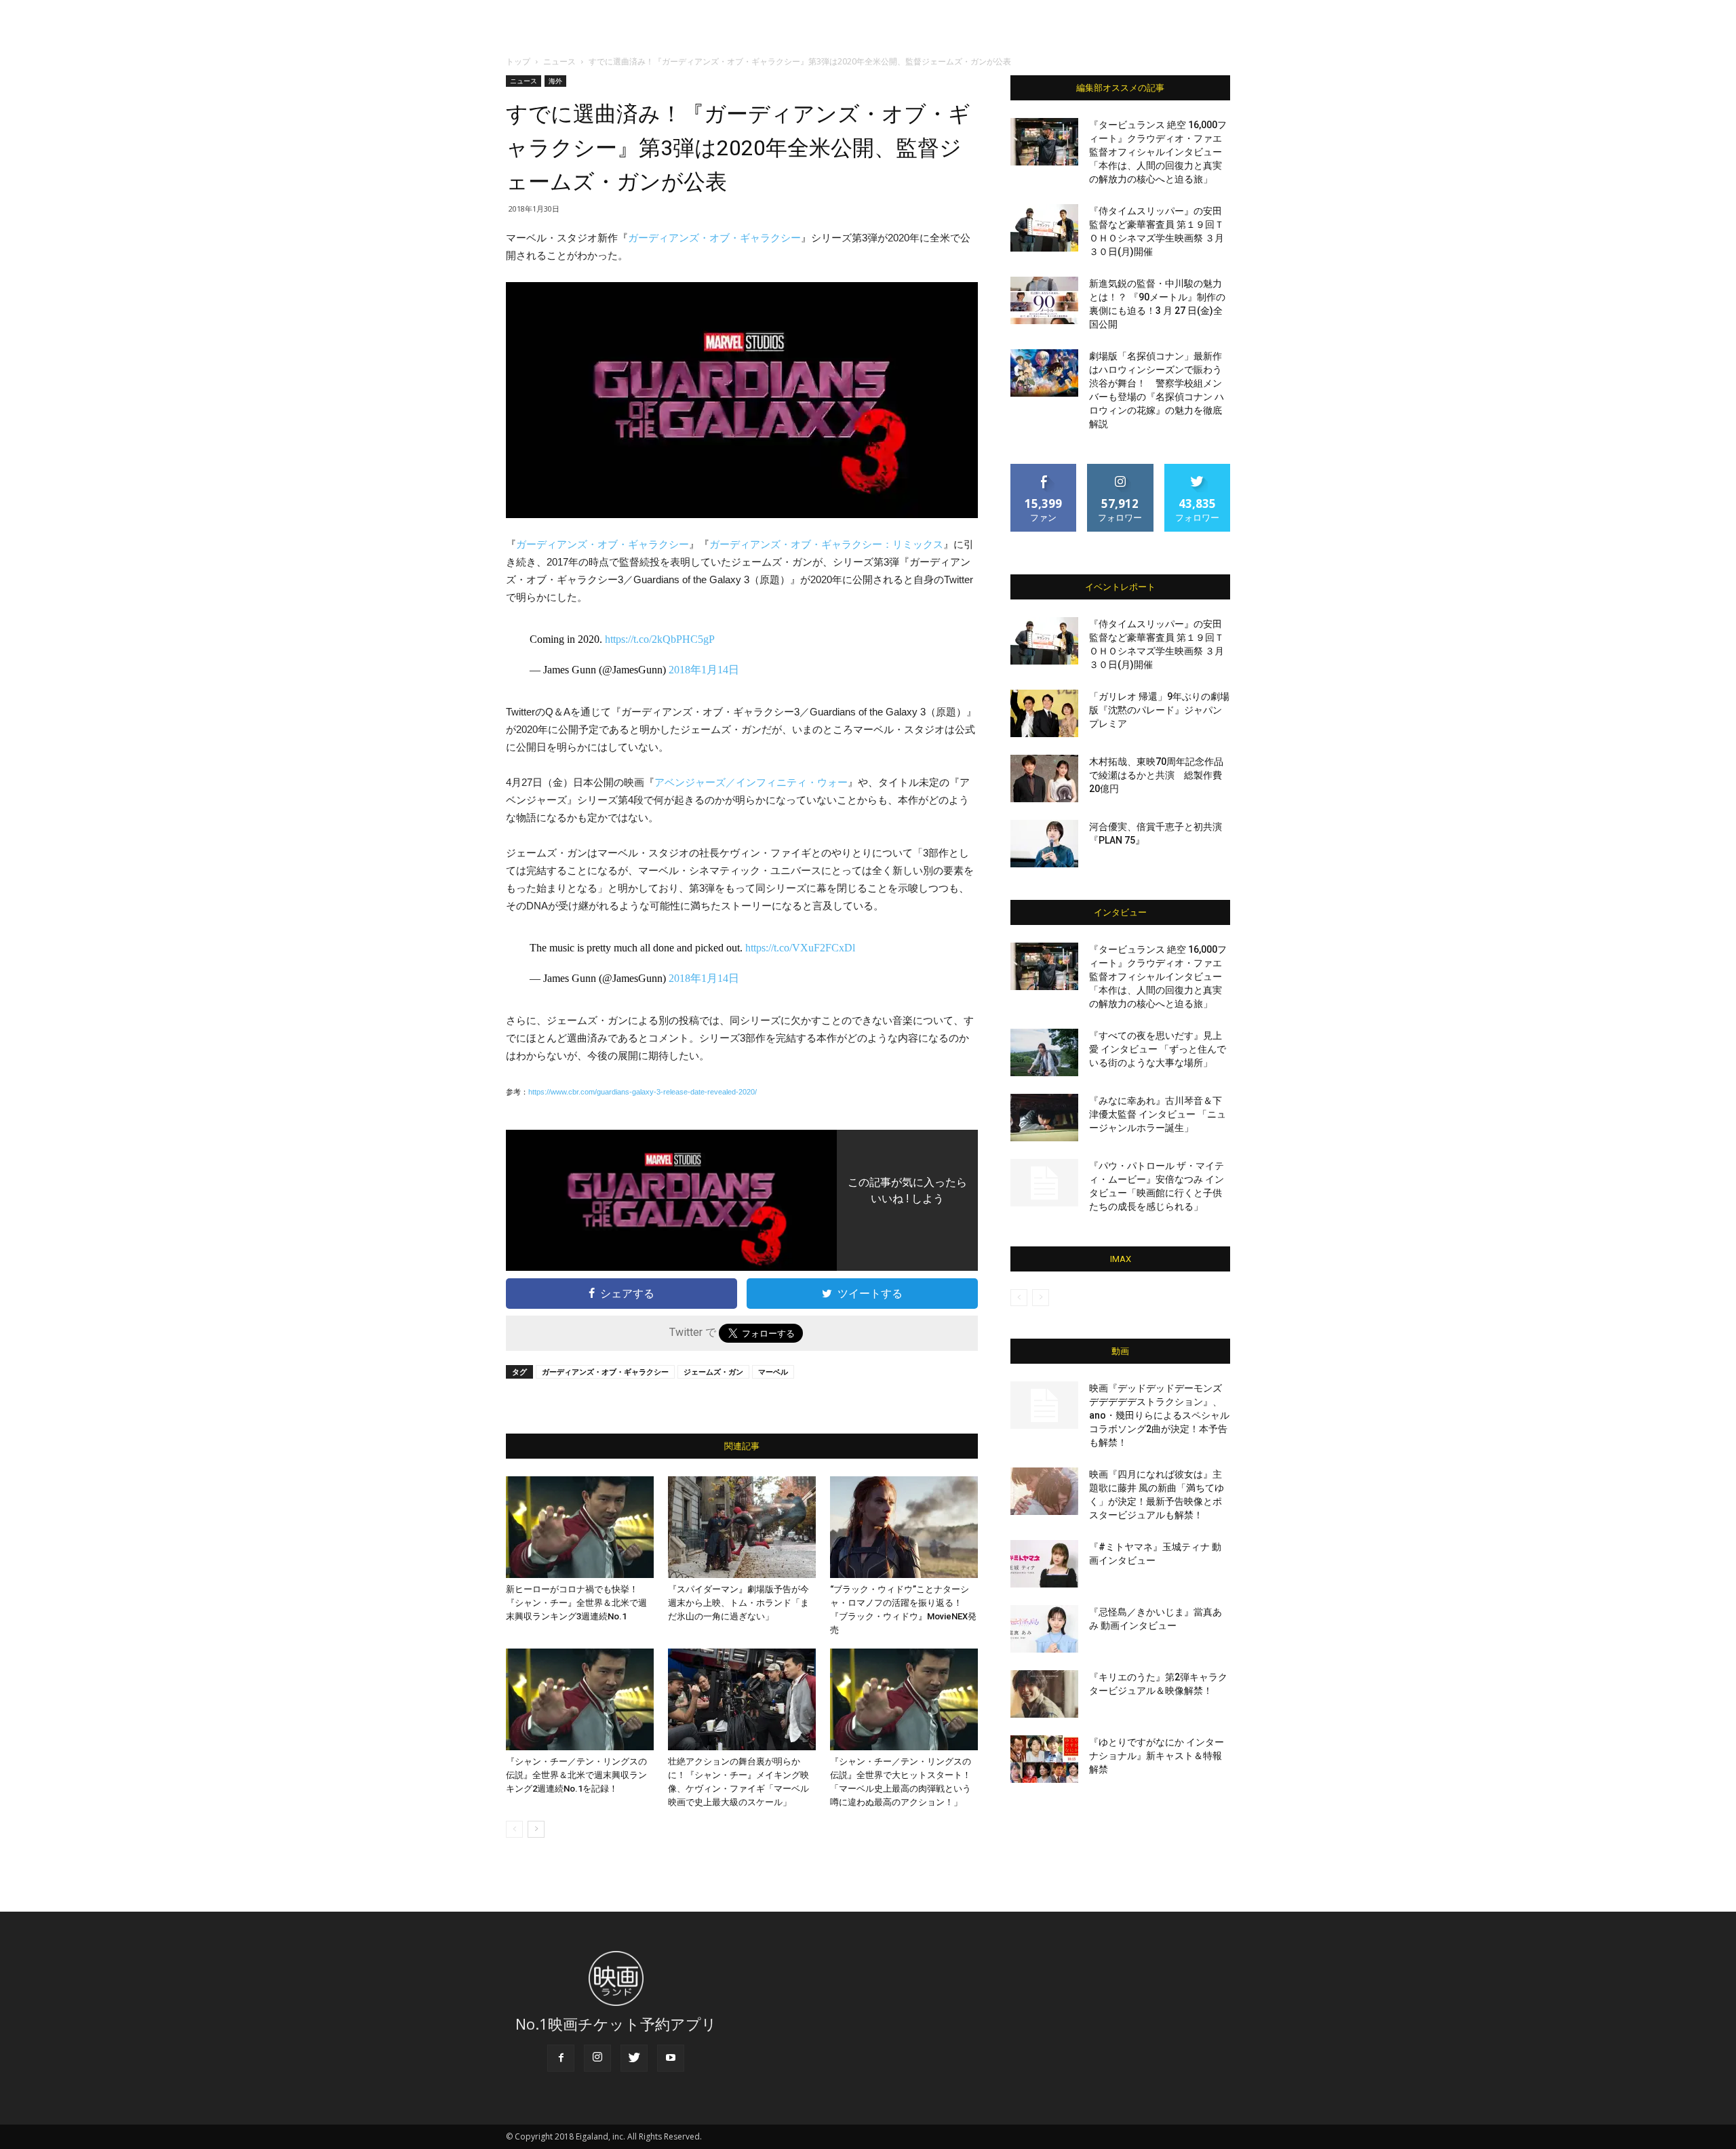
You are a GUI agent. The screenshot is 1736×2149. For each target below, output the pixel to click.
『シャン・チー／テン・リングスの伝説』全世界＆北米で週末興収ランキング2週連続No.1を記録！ (576, 1775)
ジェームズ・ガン (713, 1372)
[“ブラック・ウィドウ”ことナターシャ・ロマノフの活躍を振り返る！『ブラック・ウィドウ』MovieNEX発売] (904, 1527)
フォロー (1120, 469)
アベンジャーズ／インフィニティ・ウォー (751, 782)
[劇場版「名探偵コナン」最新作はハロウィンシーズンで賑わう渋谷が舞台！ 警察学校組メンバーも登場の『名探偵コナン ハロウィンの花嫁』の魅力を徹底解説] (1044, 373)
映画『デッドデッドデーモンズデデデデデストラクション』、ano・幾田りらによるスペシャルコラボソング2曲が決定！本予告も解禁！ (1159, 1415)
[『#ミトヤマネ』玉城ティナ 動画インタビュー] (1044, 1564)
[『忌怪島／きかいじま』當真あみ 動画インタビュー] (1044, 1629)
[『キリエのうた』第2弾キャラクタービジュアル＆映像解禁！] (1044, 1694)
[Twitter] (634, 2058)
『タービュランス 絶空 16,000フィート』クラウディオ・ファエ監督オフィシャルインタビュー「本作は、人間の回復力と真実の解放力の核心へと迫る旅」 (1158, 152)
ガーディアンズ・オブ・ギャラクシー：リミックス (826, 544)
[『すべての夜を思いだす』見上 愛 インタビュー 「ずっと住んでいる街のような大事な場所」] (1044, 1052)
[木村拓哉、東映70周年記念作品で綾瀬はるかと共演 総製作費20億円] (1044, 778)
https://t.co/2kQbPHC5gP (660, 639)
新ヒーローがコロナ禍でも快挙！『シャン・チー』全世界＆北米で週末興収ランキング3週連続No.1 (576, 1603)
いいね (1044, 469)
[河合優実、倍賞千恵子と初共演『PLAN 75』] (1044, 844)
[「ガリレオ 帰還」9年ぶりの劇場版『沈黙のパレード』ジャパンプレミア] (1044, 713)
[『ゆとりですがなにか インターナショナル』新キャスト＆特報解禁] (1044, 1759)
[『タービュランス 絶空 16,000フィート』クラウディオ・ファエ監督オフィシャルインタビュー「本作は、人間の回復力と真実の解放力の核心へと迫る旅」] (1044, 142)
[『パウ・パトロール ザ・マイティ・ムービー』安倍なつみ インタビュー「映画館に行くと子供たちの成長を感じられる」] (1044, 1183)
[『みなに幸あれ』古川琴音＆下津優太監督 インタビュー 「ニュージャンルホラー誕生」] (1044, 1118)
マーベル (773, 1372)
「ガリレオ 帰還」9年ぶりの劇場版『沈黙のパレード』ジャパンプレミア (1159, 710)
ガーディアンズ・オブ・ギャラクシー (714, 238)
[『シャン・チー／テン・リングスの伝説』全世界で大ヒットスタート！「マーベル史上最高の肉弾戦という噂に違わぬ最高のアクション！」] (904, 1699)
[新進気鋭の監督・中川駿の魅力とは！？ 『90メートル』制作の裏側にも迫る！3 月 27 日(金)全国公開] (1044, 300)
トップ (518, 61)
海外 (555, 81)
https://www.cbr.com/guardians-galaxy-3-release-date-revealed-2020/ (643, 1092)
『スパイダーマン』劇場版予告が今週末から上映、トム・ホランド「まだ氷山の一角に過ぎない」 (738, 1603)
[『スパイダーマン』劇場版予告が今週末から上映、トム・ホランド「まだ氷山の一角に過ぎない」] (742, 1527)
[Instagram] (597, 2058)
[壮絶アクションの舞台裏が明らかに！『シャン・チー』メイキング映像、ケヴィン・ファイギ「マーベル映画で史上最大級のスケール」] (742, 1699)
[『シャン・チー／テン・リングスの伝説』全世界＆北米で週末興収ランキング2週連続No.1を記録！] (580, 1699)
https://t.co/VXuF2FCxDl (800, 948)
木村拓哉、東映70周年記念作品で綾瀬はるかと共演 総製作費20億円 (1156, 775)
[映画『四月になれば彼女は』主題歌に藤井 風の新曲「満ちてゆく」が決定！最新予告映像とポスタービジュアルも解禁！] (1044, 1491)
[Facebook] (561, 2058)
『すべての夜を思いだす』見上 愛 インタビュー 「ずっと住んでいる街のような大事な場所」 (1158, 1049)
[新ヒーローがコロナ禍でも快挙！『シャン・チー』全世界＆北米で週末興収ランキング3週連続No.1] (580, 1527)
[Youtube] (671, 2058)
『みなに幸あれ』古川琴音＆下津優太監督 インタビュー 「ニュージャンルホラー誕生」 (1158, 1114)
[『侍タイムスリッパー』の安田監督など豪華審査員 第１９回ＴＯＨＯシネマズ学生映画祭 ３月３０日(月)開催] (1044, 228)
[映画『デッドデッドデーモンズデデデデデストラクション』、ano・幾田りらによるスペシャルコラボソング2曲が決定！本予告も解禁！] (1044, 1405)
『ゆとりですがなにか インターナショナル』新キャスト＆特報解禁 (1157, 1756)
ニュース (559, 61)
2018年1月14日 (704, 670)
